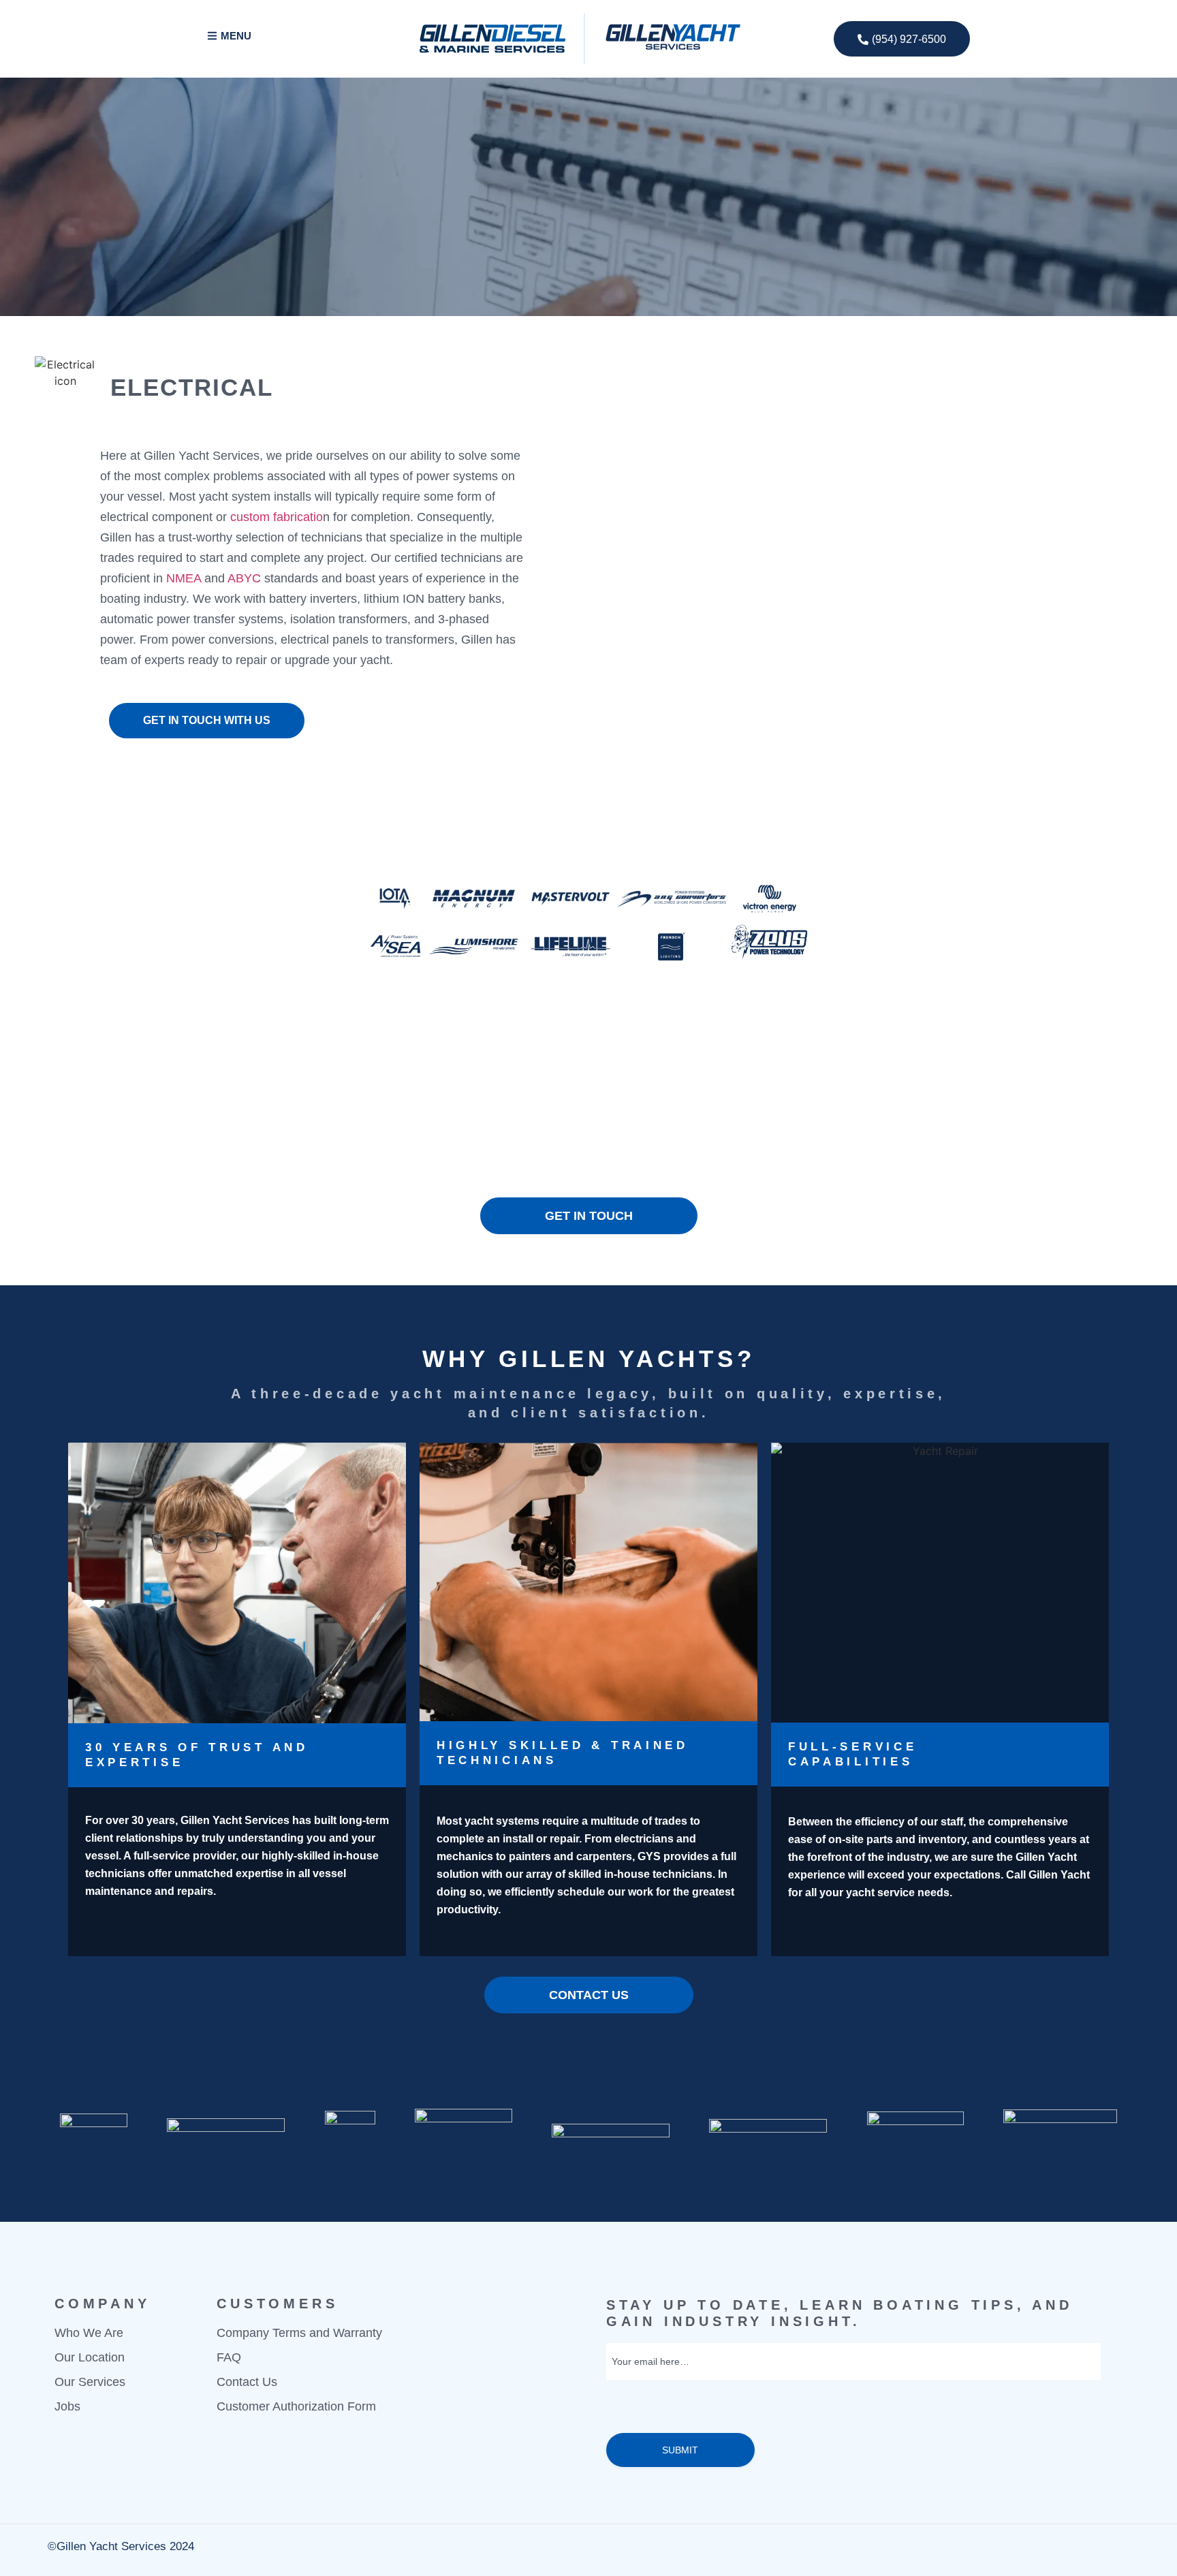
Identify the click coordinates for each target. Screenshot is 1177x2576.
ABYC (244, 578)
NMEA (184, 578)
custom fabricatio (277, 517)
